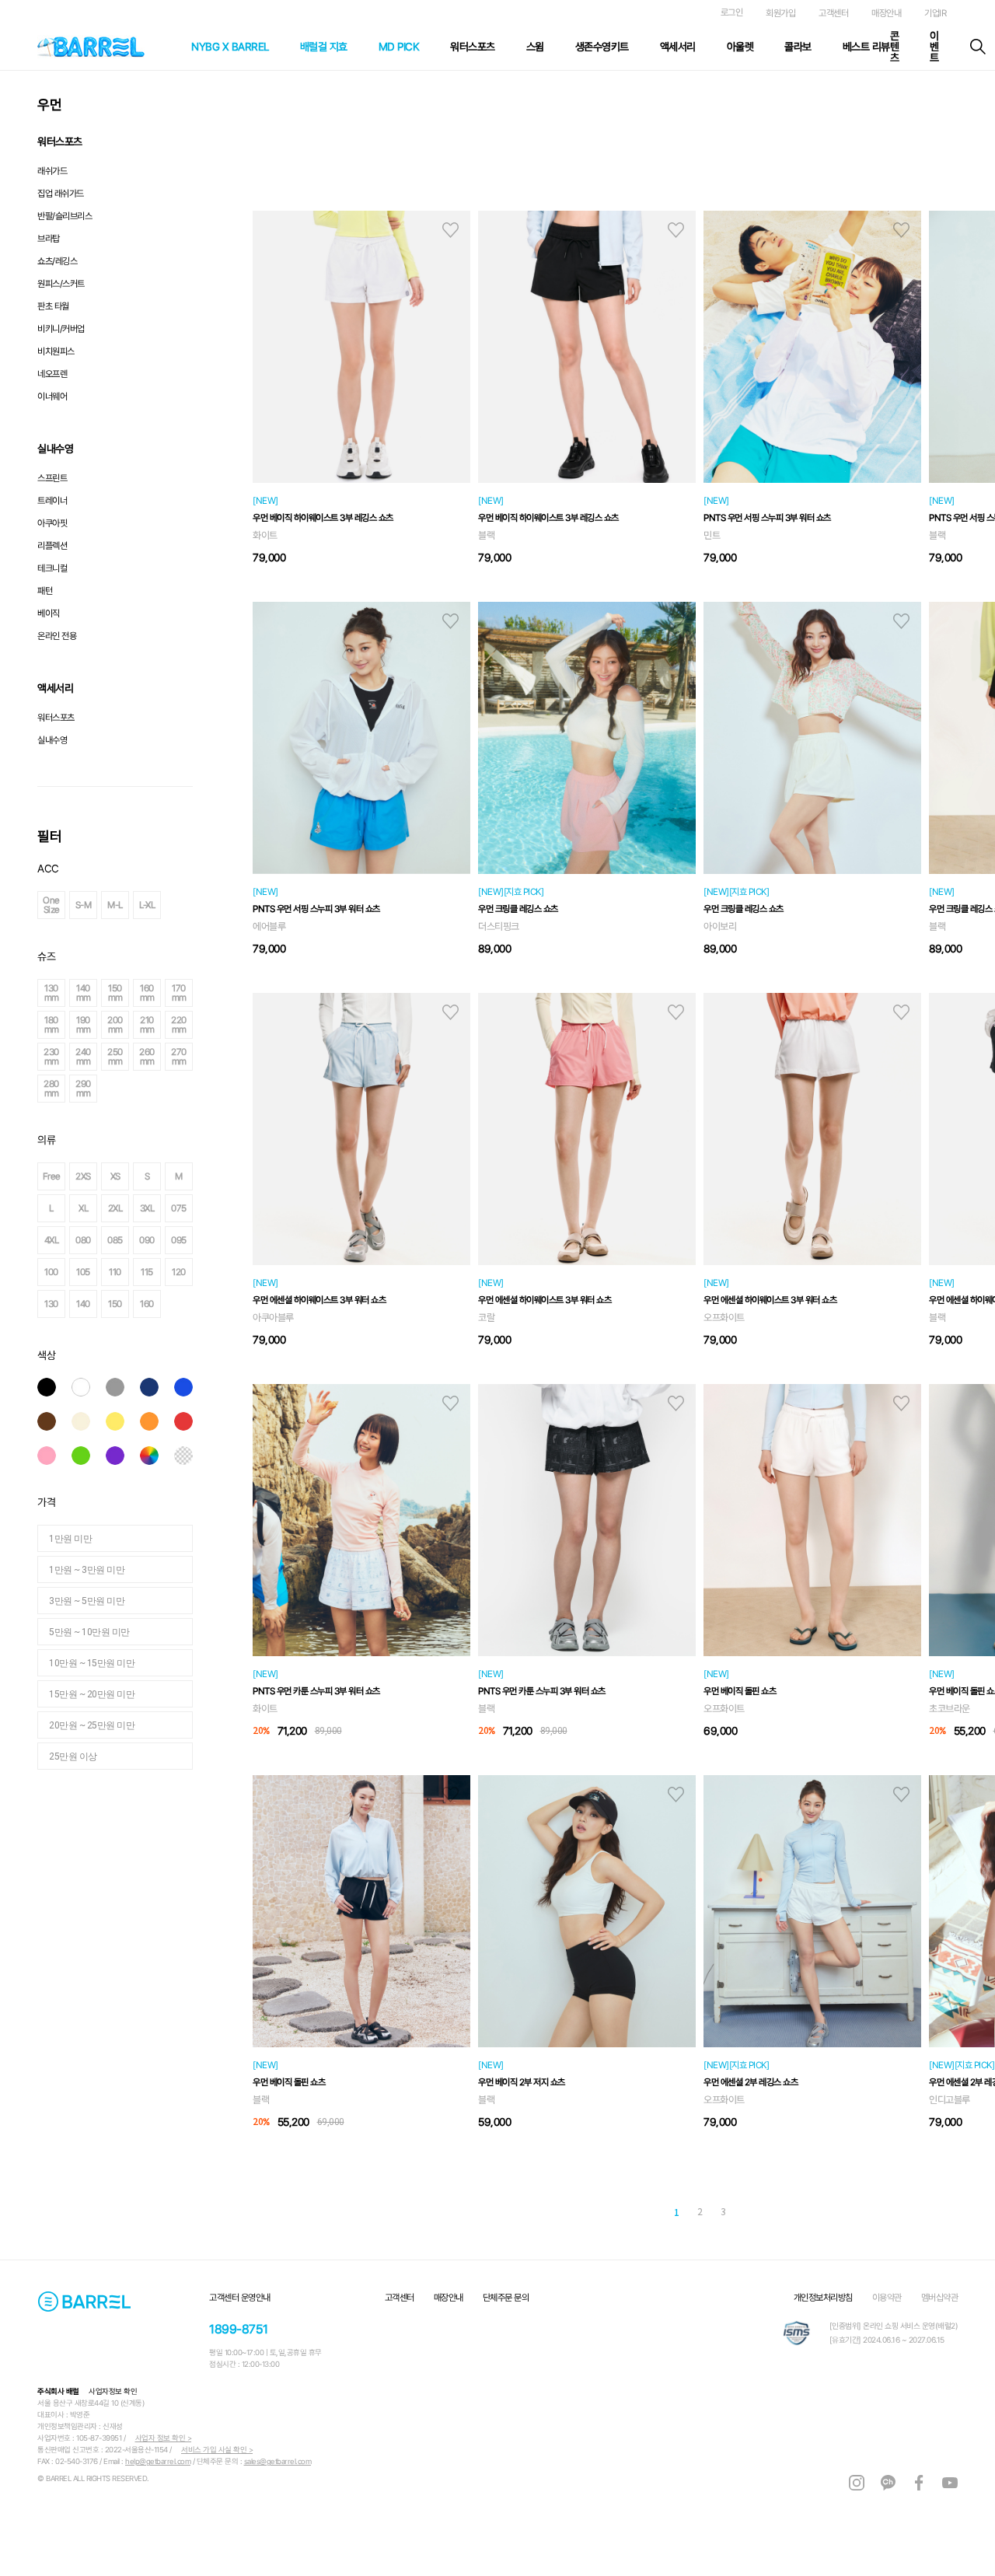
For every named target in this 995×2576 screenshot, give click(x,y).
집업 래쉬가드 (61, 194)
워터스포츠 (473, 47)
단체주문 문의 (506, 2298)
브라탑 (49, 239)
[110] (208, 1272)
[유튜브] (950, 2482)
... (648, 2211)
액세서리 (678, 47)
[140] (176, 1304)
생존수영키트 (602, 47)
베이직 (49, 613)
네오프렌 (52, 374)
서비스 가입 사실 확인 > (217, 2450)
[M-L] (208, 905)
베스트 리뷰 (866, 47)
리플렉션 (52, 546)
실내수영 (52, 740)
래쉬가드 (52, 171)
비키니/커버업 (61, 329)
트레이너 (52, 501)
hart (450, 230)
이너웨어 (52, 397)
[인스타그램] (857, 2482)
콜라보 (798, 47)
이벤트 (934, 47)
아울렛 (740, 47)
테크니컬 (52, 568)
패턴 (45, 591)
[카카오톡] (888, 2482)
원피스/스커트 (61, 284)
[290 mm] (176, 1089)
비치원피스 (56, 351)
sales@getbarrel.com (278, 2461)
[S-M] (176, 905)
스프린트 (52, 478)
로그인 (732, 12)
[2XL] (208, 1208)
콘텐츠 (895, 47)
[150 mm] (208, 993)
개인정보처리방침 (823, 2298)
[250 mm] (208, 1057)
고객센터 (833, 13)
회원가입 (780, 13)
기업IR (935, 13)
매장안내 (886, 13)
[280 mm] (145, 1089)
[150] (208, 1304)
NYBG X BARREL (230, 47)
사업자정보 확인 (113, 2391)
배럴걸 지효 (324, 47)
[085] (208, 1240)
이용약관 (887, 2298)
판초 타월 (53, 306)
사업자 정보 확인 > (164, 2438)
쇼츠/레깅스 (57, 261)
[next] (785, 2213)
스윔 (535, 47)
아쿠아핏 (52, 523)
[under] (614, 2213)
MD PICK (399, 47)
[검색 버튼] (978, 47)
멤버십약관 (940, 2298)
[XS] (208, 1176)
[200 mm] (208, 1025)
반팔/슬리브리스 (65, 216)
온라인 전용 (57, 636)
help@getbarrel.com (158, 2461)
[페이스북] (919, 2482)
